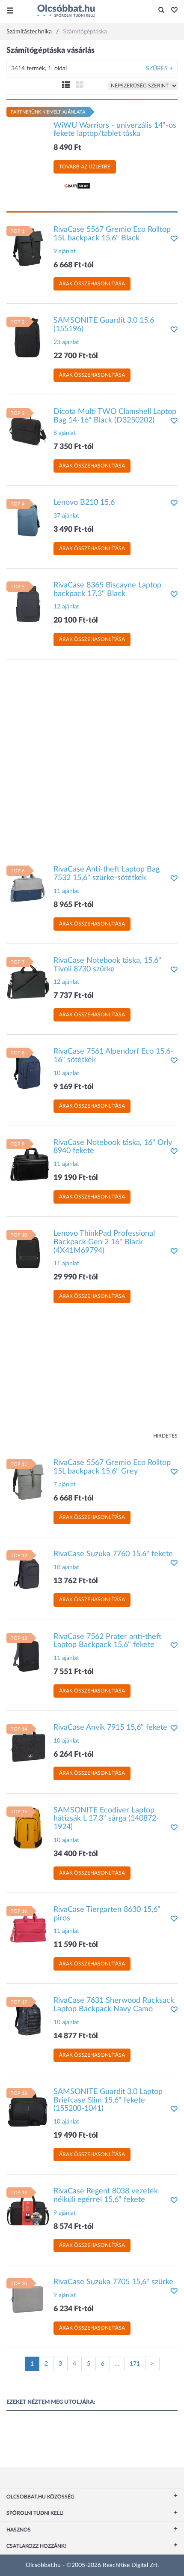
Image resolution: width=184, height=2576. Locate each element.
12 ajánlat (66, 607)
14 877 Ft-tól (76, 2036)
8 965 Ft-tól (74, 905)
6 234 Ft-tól (74, 2309)
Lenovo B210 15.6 (84, 503)
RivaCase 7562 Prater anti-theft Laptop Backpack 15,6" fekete (107, 1641)
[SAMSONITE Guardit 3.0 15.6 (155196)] (28, 338)
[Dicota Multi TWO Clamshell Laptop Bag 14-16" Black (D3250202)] (28, 429)
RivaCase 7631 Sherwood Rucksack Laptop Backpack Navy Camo (114, 2005)
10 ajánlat (66, 1073)
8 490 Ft (67, 148)
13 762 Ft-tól (76, 1581)
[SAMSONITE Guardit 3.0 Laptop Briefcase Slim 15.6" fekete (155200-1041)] (28, 2109)
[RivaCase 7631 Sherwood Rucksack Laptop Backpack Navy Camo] (28, 2018)
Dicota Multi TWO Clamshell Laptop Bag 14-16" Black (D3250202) (115, 416)
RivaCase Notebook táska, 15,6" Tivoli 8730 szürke (107, 965)
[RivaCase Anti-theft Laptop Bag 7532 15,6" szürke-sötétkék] (28, 887)
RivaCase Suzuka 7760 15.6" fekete (113, 1554)
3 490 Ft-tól (74, 530)
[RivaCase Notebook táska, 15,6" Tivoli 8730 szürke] (28, 978)
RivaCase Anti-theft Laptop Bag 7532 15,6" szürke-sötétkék (107, 874)
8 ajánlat (65, 433)
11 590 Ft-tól (76, 1945)
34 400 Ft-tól (76, 1854)
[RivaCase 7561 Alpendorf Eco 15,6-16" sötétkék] (28, 1069)
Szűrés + (159, 69)
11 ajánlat (66, 891)
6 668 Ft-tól (74, 265)
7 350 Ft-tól (74, 447)
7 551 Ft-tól (74, 1672)
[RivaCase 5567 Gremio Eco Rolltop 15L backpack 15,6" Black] (28, 247)
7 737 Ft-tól (74, 996)
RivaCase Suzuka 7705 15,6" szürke (113, 2282)
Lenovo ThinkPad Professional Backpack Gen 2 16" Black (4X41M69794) (104, 1242)
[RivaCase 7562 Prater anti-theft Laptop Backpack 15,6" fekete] (28, 1654)
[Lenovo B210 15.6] (28, 520)
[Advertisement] (92, 758)
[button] (172, 11)
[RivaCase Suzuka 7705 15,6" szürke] (28, 2300)
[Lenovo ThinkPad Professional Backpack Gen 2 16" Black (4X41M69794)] (28, 1251)
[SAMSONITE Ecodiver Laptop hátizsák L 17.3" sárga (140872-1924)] (28, 1827)
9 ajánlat (65, 252)
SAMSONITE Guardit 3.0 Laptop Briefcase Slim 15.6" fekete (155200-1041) (108, 2100)
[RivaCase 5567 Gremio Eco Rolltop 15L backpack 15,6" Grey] (28, 1480)
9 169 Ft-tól (74, 1087)
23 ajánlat (66, 342)
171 (135, 2364)
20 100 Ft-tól (76, 620)
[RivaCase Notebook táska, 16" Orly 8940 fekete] (28, 1160)
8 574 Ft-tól (74, 2227)
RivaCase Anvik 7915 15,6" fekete (110, 1728)
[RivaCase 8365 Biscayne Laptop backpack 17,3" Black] (28, 602)
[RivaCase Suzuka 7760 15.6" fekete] (28, 1571)
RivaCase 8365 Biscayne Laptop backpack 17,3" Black (107, 590)
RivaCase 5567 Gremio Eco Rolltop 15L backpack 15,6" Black (112, 234)
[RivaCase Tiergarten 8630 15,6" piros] (28, 1927)
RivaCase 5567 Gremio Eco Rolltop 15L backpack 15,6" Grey (112, 1467)
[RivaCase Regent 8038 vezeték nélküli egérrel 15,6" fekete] (28, 2209)
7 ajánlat (65, 1485)
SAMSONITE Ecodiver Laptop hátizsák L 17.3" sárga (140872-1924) (106, 1819)
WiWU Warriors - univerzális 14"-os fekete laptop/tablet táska (115, 130)
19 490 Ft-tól (76, 2136)
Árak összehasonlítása (92, 284)
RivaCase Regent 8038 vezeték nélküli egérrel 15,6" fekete (106, 2196)
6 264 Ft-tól (74, 1755)
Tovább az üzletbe (85, 167)
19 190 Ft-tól (76, 1178)
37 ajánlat (66, 516)
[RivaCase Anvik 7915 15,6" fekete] (28, 1745)
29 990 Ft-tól (76, 1277)
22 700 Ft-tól (76, 356)
